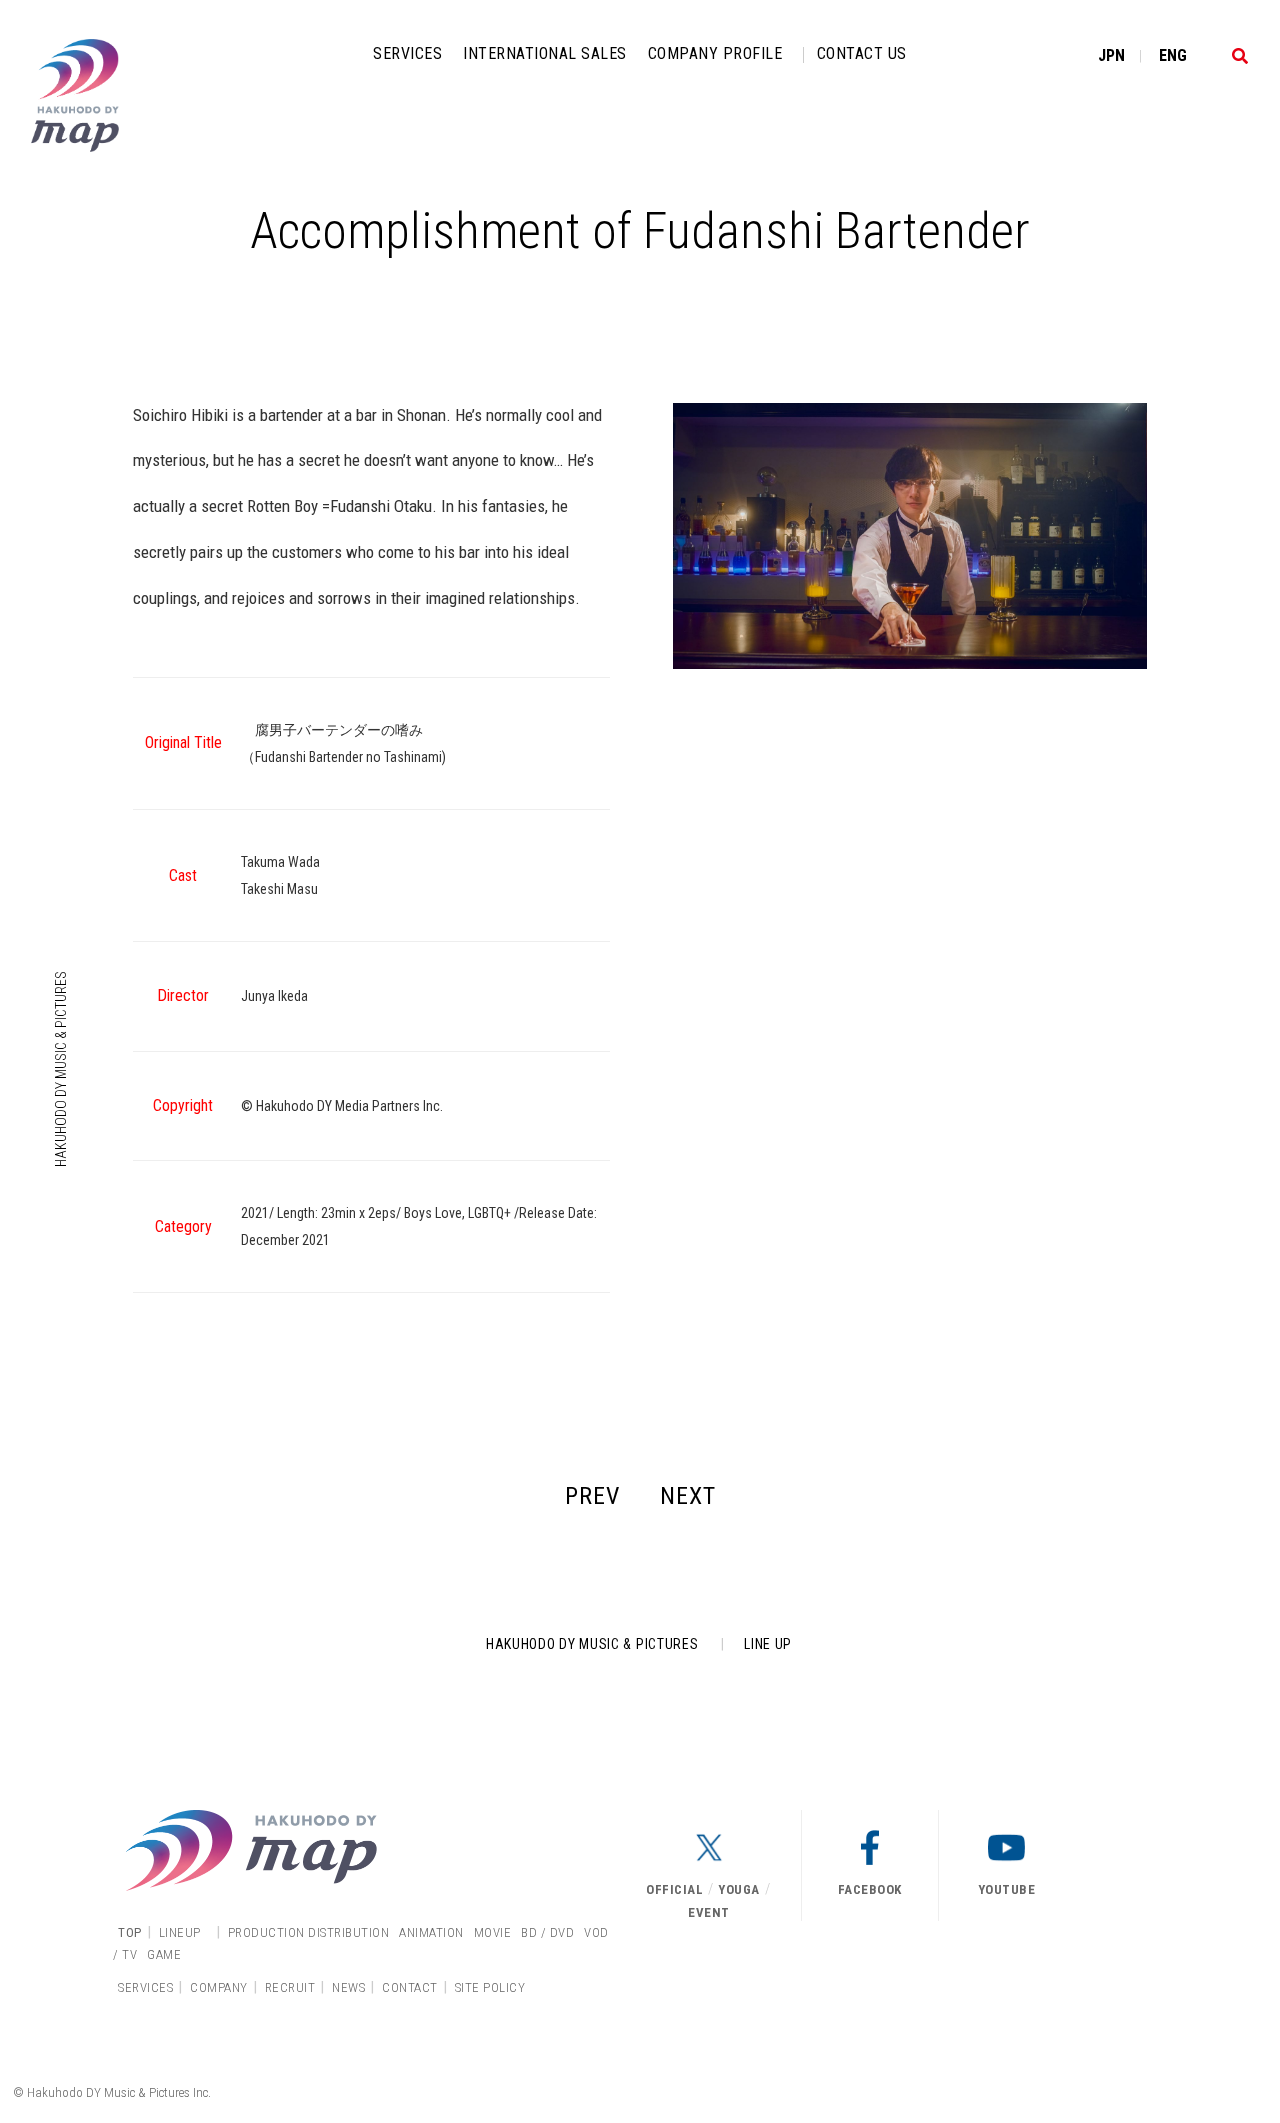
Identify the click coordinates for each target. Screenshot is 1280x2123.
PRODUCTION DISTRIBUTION (309, 1932)
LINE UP (768, 1644)
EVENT (709, 1912)
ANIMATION (431, 1932)
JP (1111, 55)
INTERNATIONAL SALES (545, 53)
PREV (592, 1496)
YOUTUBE (1007, 1889)
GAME (164, 1954)
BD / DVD (547, 1932)
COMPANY (219, 1987)
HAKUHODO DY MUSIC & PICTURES (61, 1069)
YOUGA (739, 1889)
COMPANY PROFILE (715, 53)
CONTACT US (862, 53)
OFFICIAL (674, 1889)
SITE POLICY (490, 1987)
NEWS (348, 1987)
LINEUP (180, 1932)
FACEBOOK (870, 1889)
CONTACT (410, 1987)
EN (1173, 55)
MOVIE (493, 1932)
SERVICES (407, 53)
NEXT (688, 1496)
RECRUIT (290, 1987)
